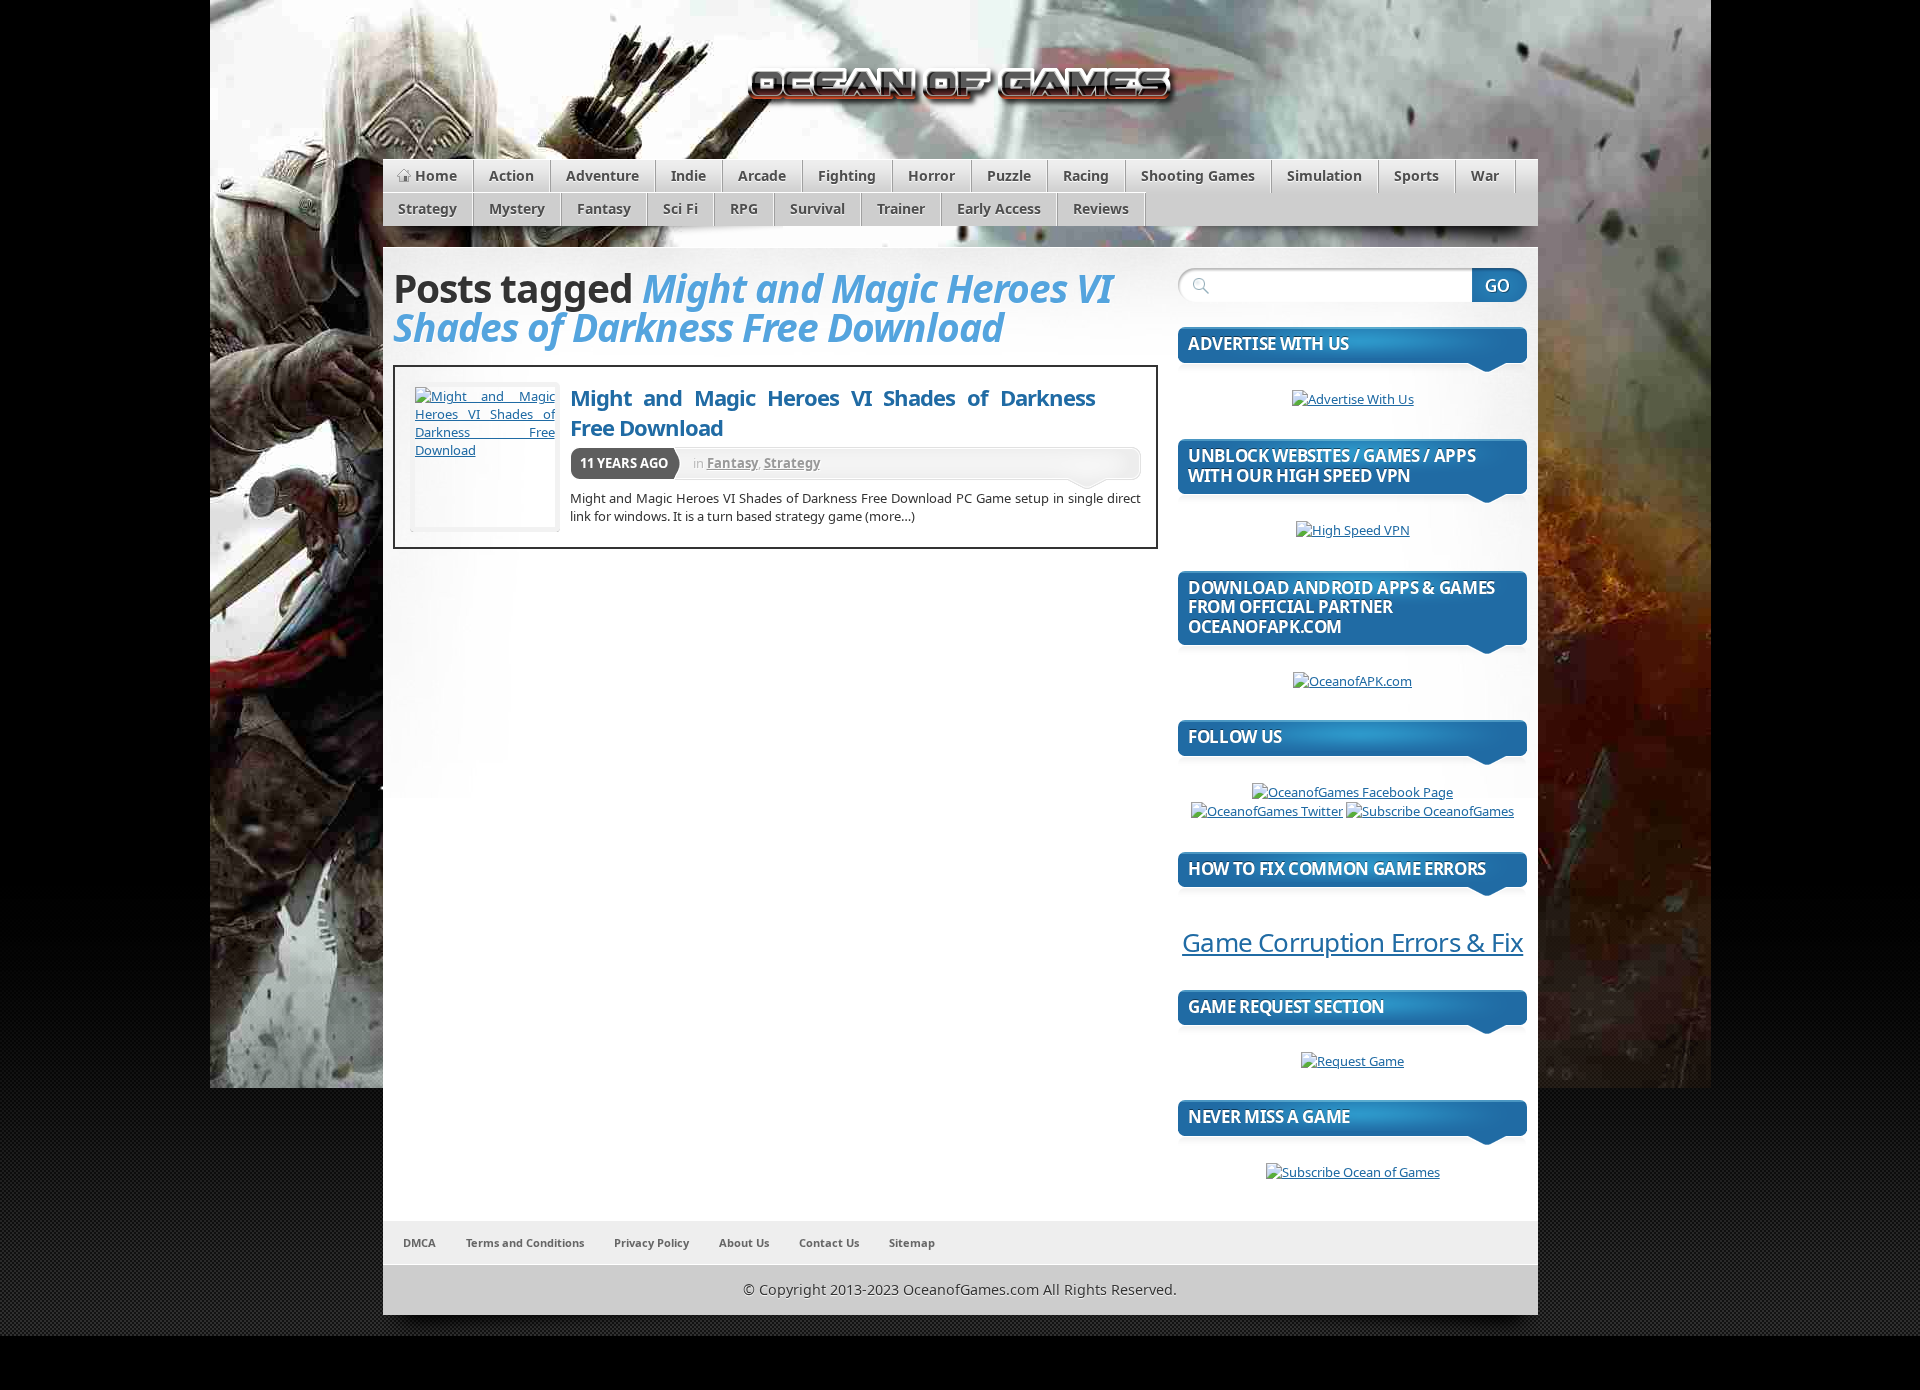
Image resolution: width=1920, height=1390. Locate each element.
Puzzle (1009, 175)
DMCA (419, 1242)
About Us (744, 1242)
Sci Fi (680, 208)
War (1485, 175)
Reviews (1101, 208)
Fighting (847, 175)
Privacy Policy (651, 1242)
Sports (1416, 175)
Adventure (602, 175)
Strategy (427, 208)
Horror (931, 175)
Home (436, 175)
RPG (744, 208)
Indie (688, 175)
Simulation (1324, 175)
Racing (1086, 175)
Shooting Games (1198, 175)
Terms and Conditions (525, 1242)
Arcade (762, 175)
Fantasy (604, 208)
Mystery (517, 208)
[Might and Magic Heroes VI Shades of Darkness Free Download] (485, 457)
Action (511, 175)
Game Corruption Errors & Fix (1352, 942)
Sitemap (912, 1242)
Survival (817, 208)
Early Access (999, 208)
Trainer (901, 208)
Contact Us (829, 1242)
